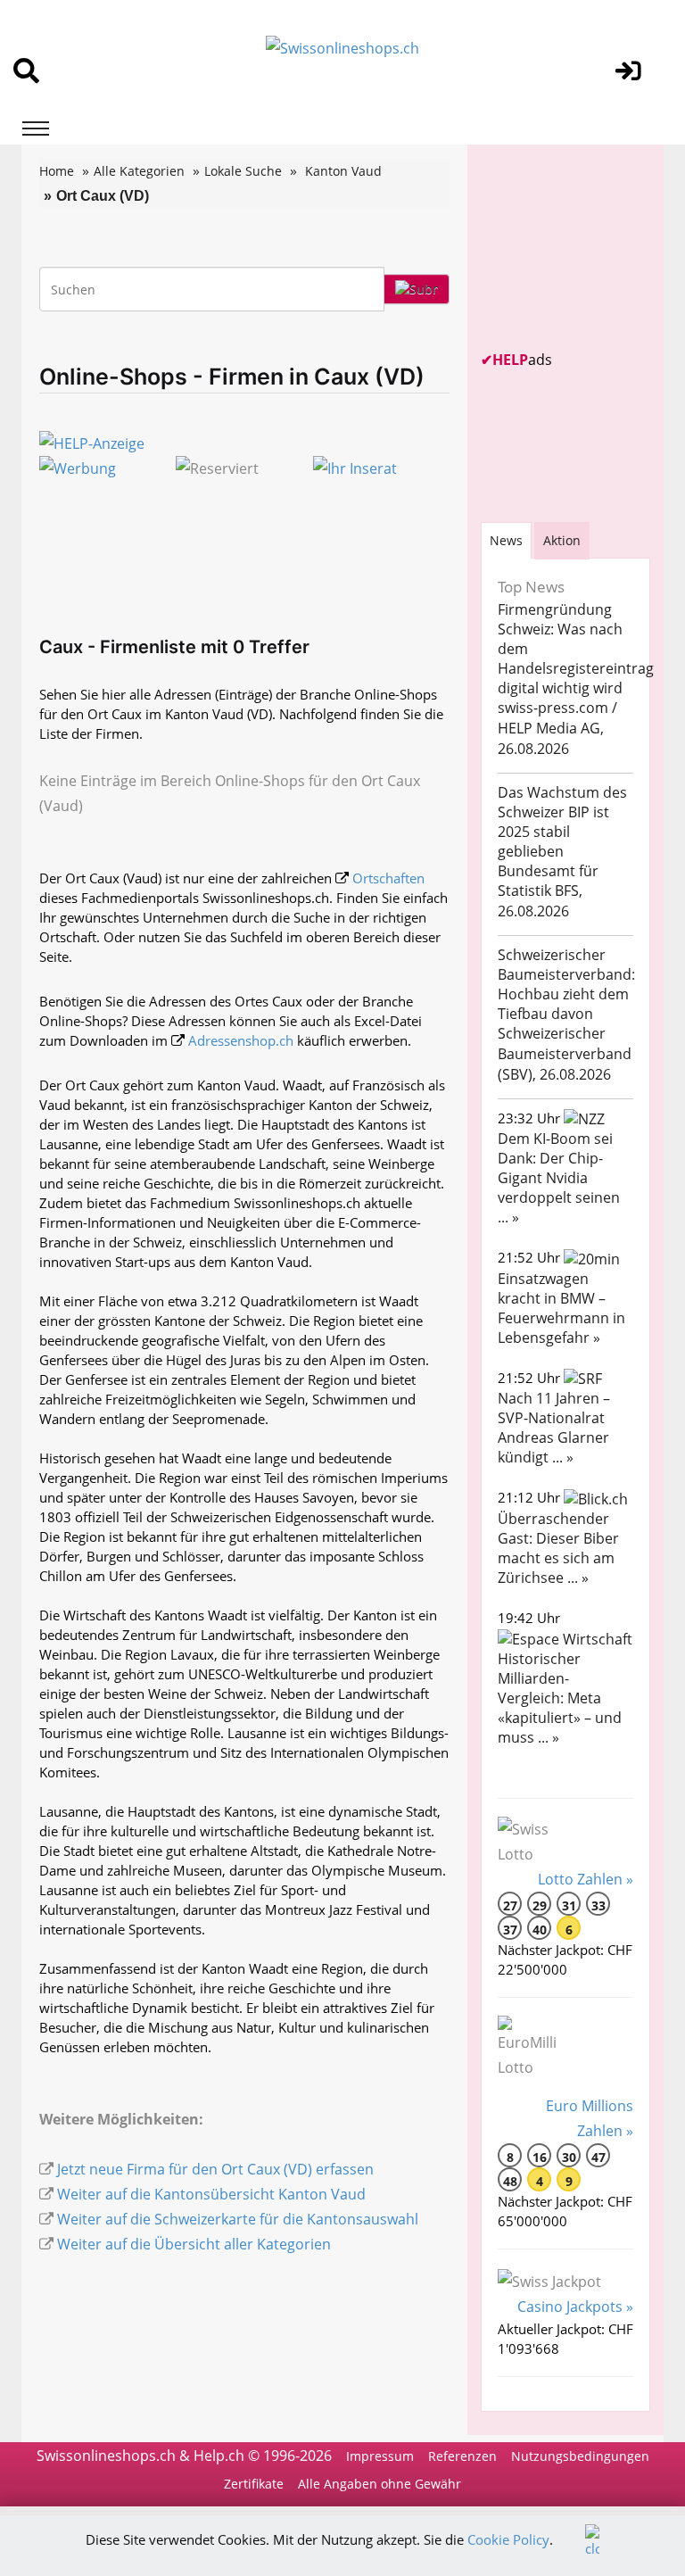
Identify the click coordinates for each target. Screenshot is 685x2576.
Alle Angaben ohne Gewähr (380, 2484)
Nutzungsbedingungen (580, 2456)
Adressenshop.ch (241, 1040)
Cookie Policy (508, 2539)
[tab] (506, 540)
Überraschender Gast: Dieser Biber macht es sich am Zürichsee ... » (558, 1548)
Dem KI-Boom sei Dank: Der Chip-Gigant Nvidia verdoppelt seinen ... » (559, 1178)
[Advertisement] (583, 247)
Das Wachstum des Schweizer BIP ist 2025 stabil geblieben (562, 822)
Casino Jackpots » (575, 2307)
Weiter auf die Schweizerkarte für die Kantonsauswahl (238, 2219)
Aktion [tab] (562, 540)
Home (57, 171)
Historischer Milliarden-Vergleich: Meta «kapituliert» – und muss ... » (560, 1698)
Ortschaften (388, 878)
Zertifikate (254, 2484)
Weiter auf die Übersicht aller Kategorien (194, 2244)
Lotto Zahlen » (586, 1879)
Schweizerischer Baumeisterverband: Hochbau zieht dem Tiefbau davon (566, 984)
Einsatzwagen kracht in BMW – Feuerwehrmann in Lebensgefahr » (561, 1308)
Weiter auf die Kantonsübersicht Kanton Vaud (211, 2194)
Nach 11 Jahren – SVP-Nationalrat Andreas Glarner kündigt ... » (554, 1428)
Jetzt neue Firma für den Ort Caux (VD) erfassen (215, 2169)
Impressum (380, 2456)
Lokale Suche (243, 171)
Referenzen (462, 2456)
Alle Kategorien (139, 171)
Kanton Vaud (343, 171)
